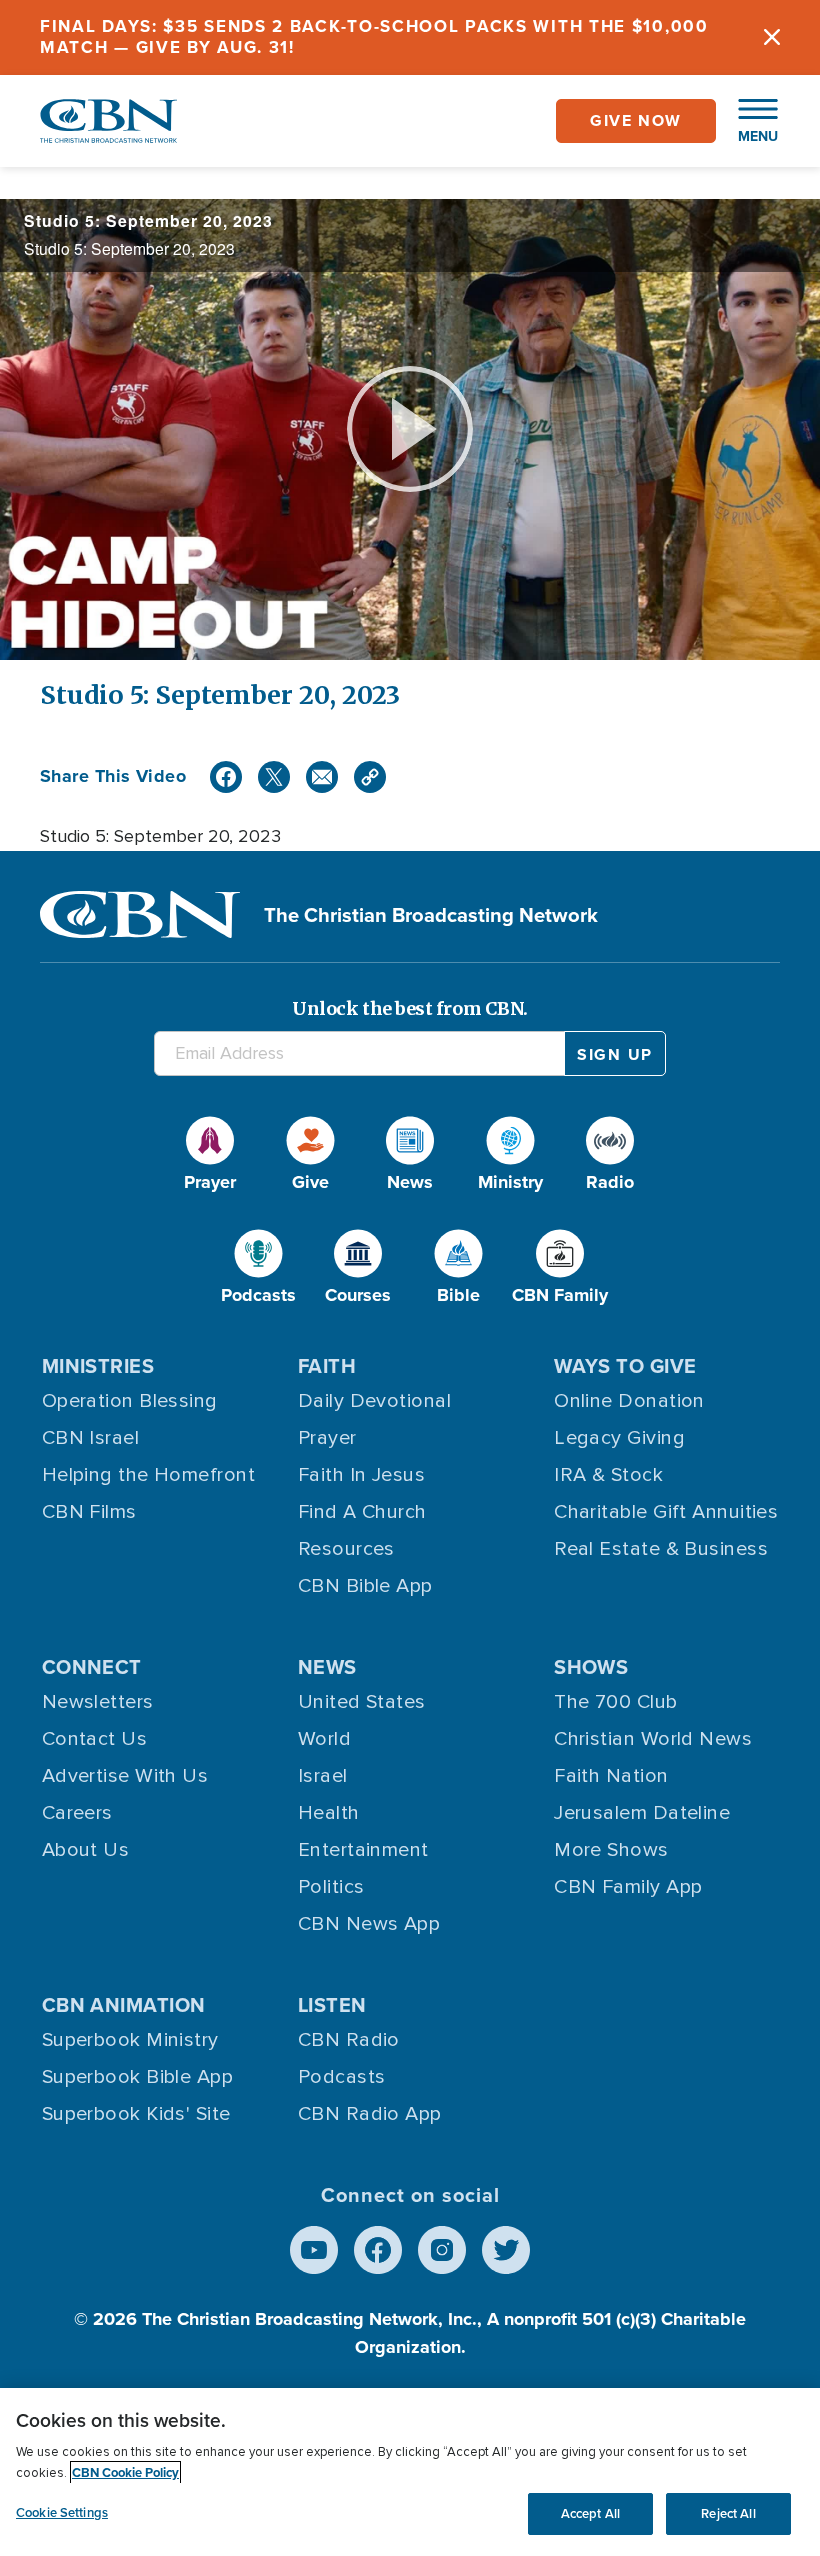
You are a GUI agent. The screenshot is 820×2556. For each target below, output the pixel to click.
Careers (77, 1813)
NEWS (327, 1666)
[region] (410, 2472)
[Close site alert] (772, 37)
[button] (748, 121)
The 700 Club (615, 1702)
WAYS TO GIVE (625, 1365)
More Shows (611, 1850)
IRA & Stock (608, 1475)
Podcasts (342, 2077)
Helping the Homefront (148, 1475)
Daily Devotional (374, 1401)
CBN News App (369, 1924)
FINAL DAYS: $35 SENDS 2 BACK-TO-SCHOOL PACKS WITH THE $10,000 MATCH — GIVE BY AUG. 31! (374, 36)
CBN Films (89, 1512)
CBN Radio (349, 2040)
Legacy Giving (619, 1438)
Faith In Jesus (361, 1475)
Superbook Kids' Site (136, 2114)
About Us (86, 1850)
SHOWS (591, 1666)
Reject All (728, 2513)
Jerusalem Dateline (642, 1813)
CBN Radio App (370, 2114)
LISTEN (332, 2004)
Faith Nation (611, 1776)
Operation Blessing (130, 1401)
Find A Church (362, 1512)
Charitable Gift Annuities (666, 1512)
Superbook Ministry (130, 2040)
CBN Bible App (365, 1586)
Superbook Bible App (138, 2077)
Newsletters (98, 1702)
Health (329, 1813)
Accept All (590, 2513)
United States (362, 1702)
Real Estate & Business (661, 1549)
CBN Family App (628, 1887)
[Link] (370, 777)
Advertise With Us (125, 1776)
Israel (323, 1776)
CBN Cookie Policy (125, 2472)
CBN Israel (91, 1438)
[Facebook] (226, 777)
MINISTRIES (98, 1365)
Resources (346, 1549)
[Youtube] (314, 2250)
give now (636, 120)
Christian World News (653, 1739)
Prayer (327, 1438)
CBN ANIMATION (124, 2004)
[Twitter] (274, 777)
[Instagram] (442, 2250)
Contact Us (95, 1739)
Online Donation (629, 1401)
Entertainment (363, 1850)
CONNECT (92, 1666)
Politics (331, 1887)
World (324, 1739)
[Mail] (322, 777)
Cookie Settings (62, 2512)
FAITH (327, 1365)
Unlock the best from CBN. (410, 1008)
